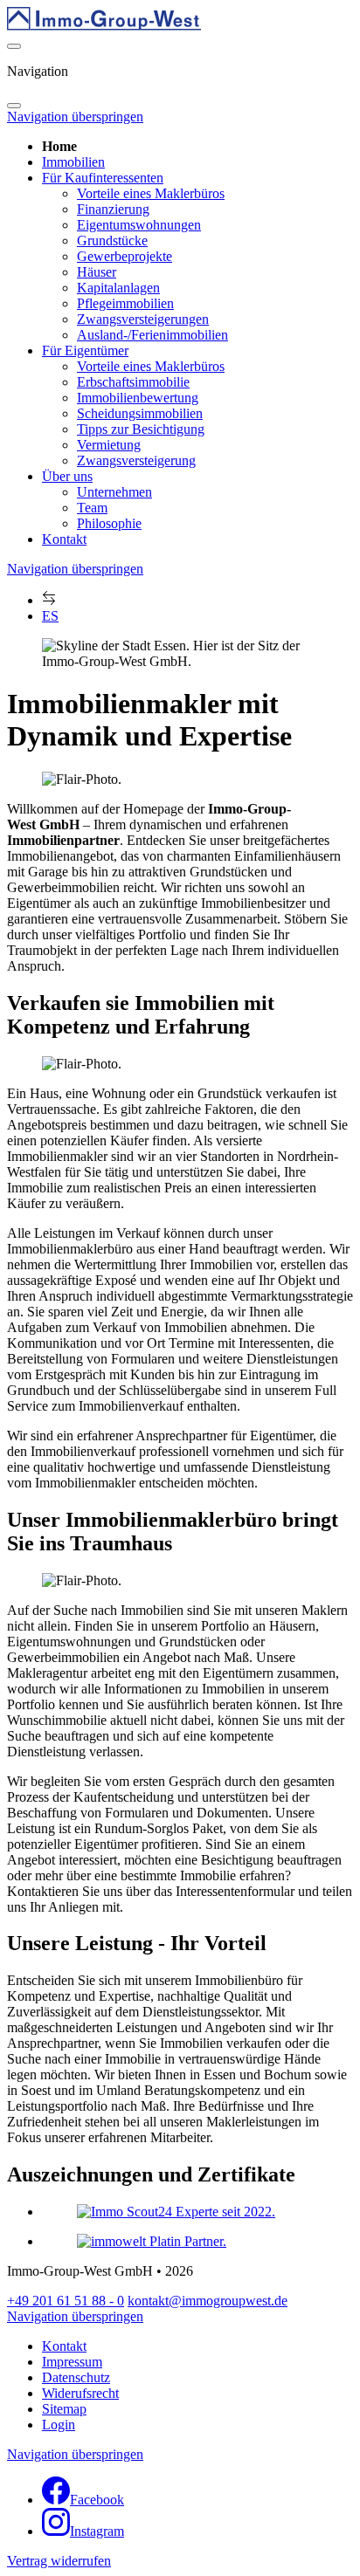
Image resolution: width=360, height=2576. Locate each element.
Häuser (97, 272)
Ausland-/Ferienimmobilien (152, 335)
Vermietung (109, 445)
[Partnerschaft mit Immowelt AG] (152, 2241)
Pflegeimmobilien (125, 303)
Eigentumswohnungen (139, 225)
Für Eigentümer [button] (85, 350)
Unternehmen (114, 492)
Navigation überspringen (75, 117)
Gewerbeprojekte (125, 256)
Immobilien (73, 162)
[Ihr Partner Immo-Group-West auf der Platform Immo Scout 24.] (176, 2212)
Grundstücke (112, 240)
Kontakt (64, 539)
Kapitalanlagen (118, 288)
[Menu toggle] (14, 46)
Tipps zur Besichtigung (141, 429)
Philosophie (109, 523)
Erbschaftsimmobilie (133, 382)
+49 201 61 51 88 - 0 (66, 2301)
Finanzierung (113, 209)
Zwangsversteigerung (136, 460)
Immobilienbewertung (138, 398)
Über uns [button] (67, 476)
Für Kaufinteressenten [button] (103, 178)
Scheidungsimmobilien (140, 413)
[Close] (14, 106)
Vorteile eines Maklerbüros (151, 193)
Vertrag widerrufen (59, 2561)
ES (50, 616)
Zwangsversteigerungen (143, 319)
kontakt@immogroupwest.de (208, 2301)
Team (92, 508)
